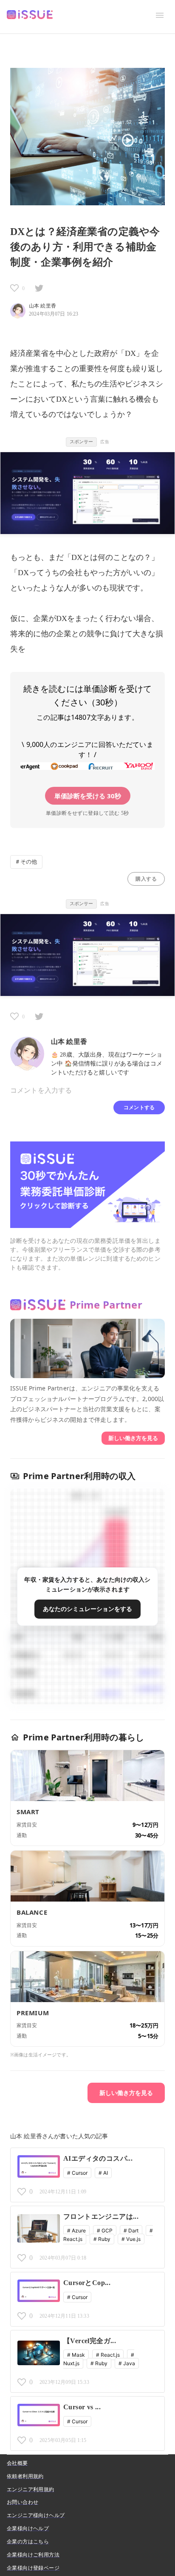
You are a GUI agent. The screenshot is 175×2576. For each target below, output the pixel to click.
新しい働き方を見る (133, 1438)
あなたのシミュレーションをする (87, 1609)
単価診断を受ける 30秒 (88, 796)
